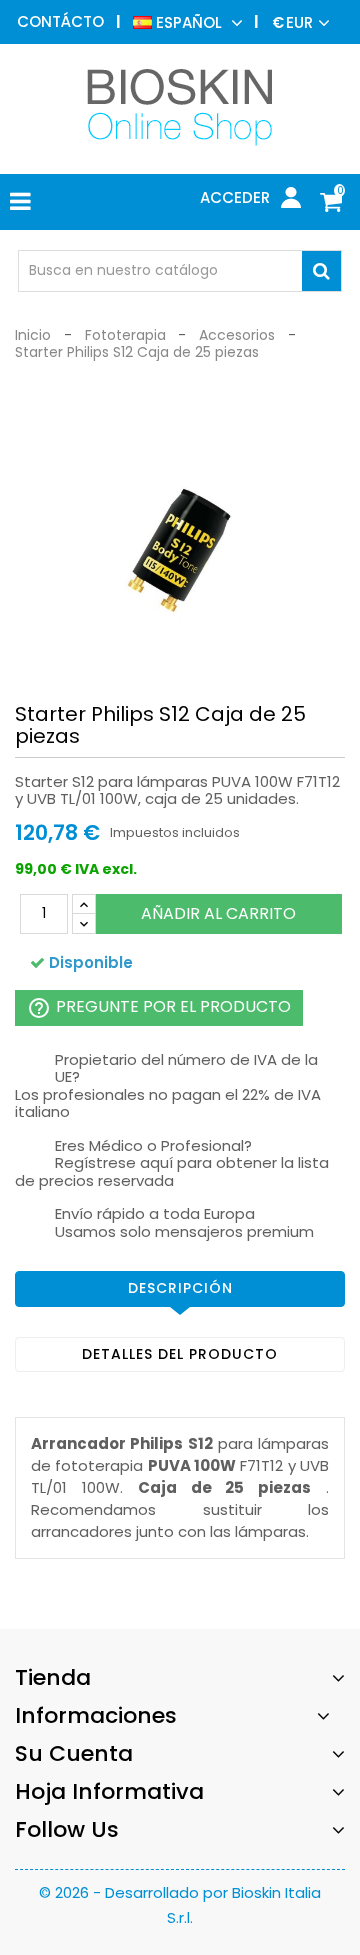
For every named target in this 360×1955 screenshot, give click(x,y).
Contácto (60, 21)
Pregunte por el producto (159, 1007)
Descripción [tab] (180, 1288)
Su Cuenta (74, 1753)
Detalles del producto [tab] (180, 1354)
